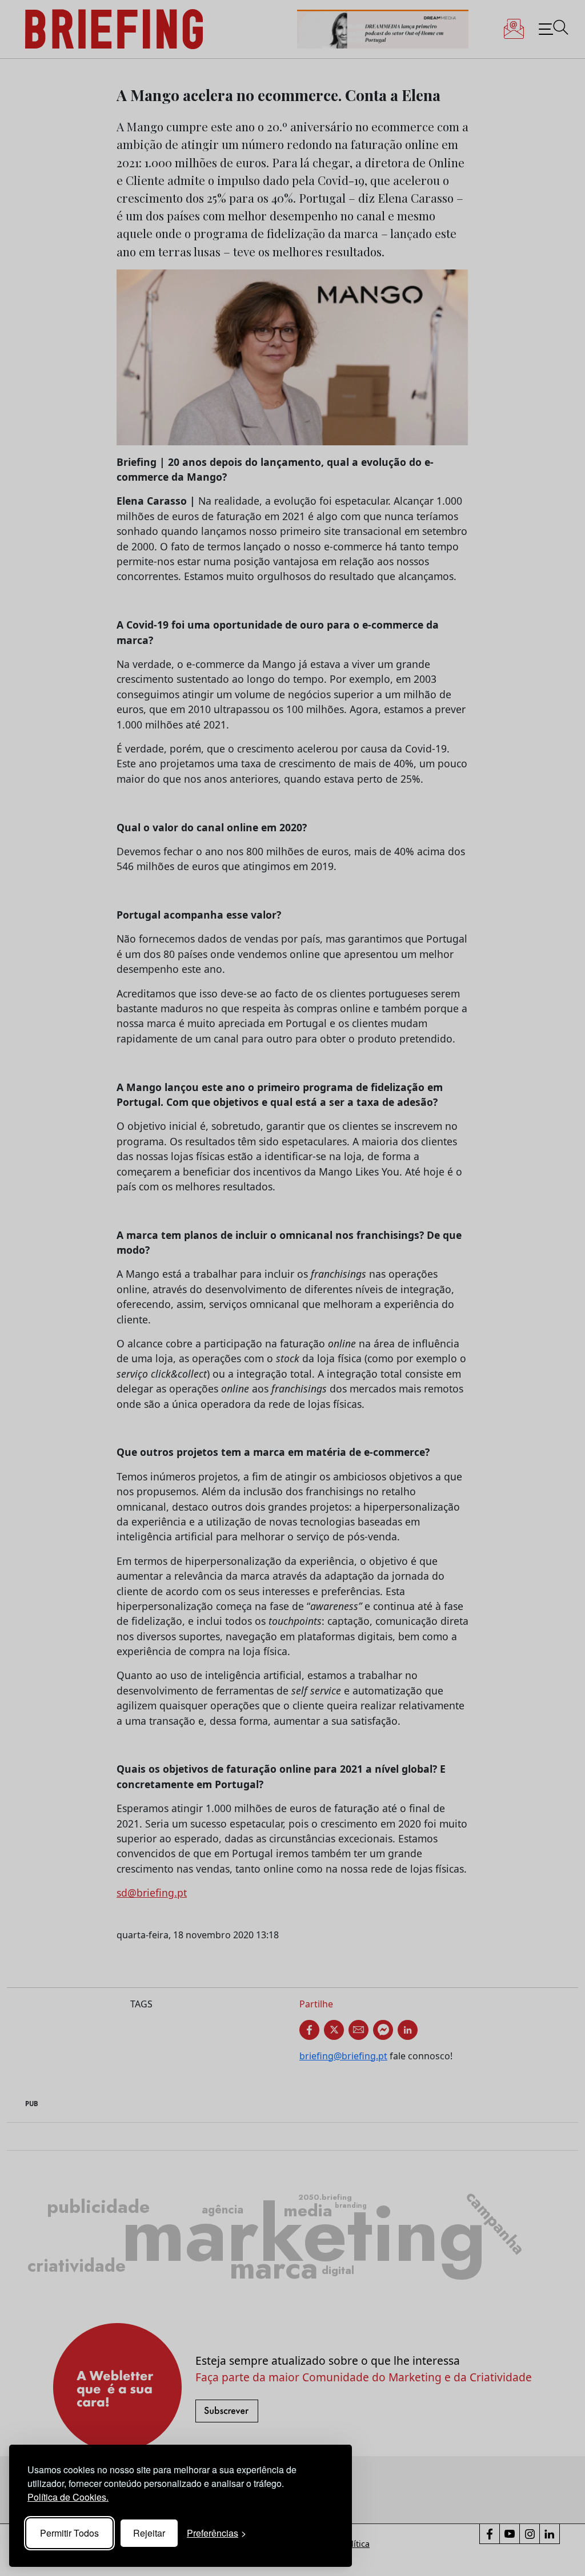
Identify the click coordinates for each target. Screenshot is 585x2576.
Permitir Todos (69, 2533)
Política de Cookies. (68, 2497)
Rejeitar (149, 2533)
